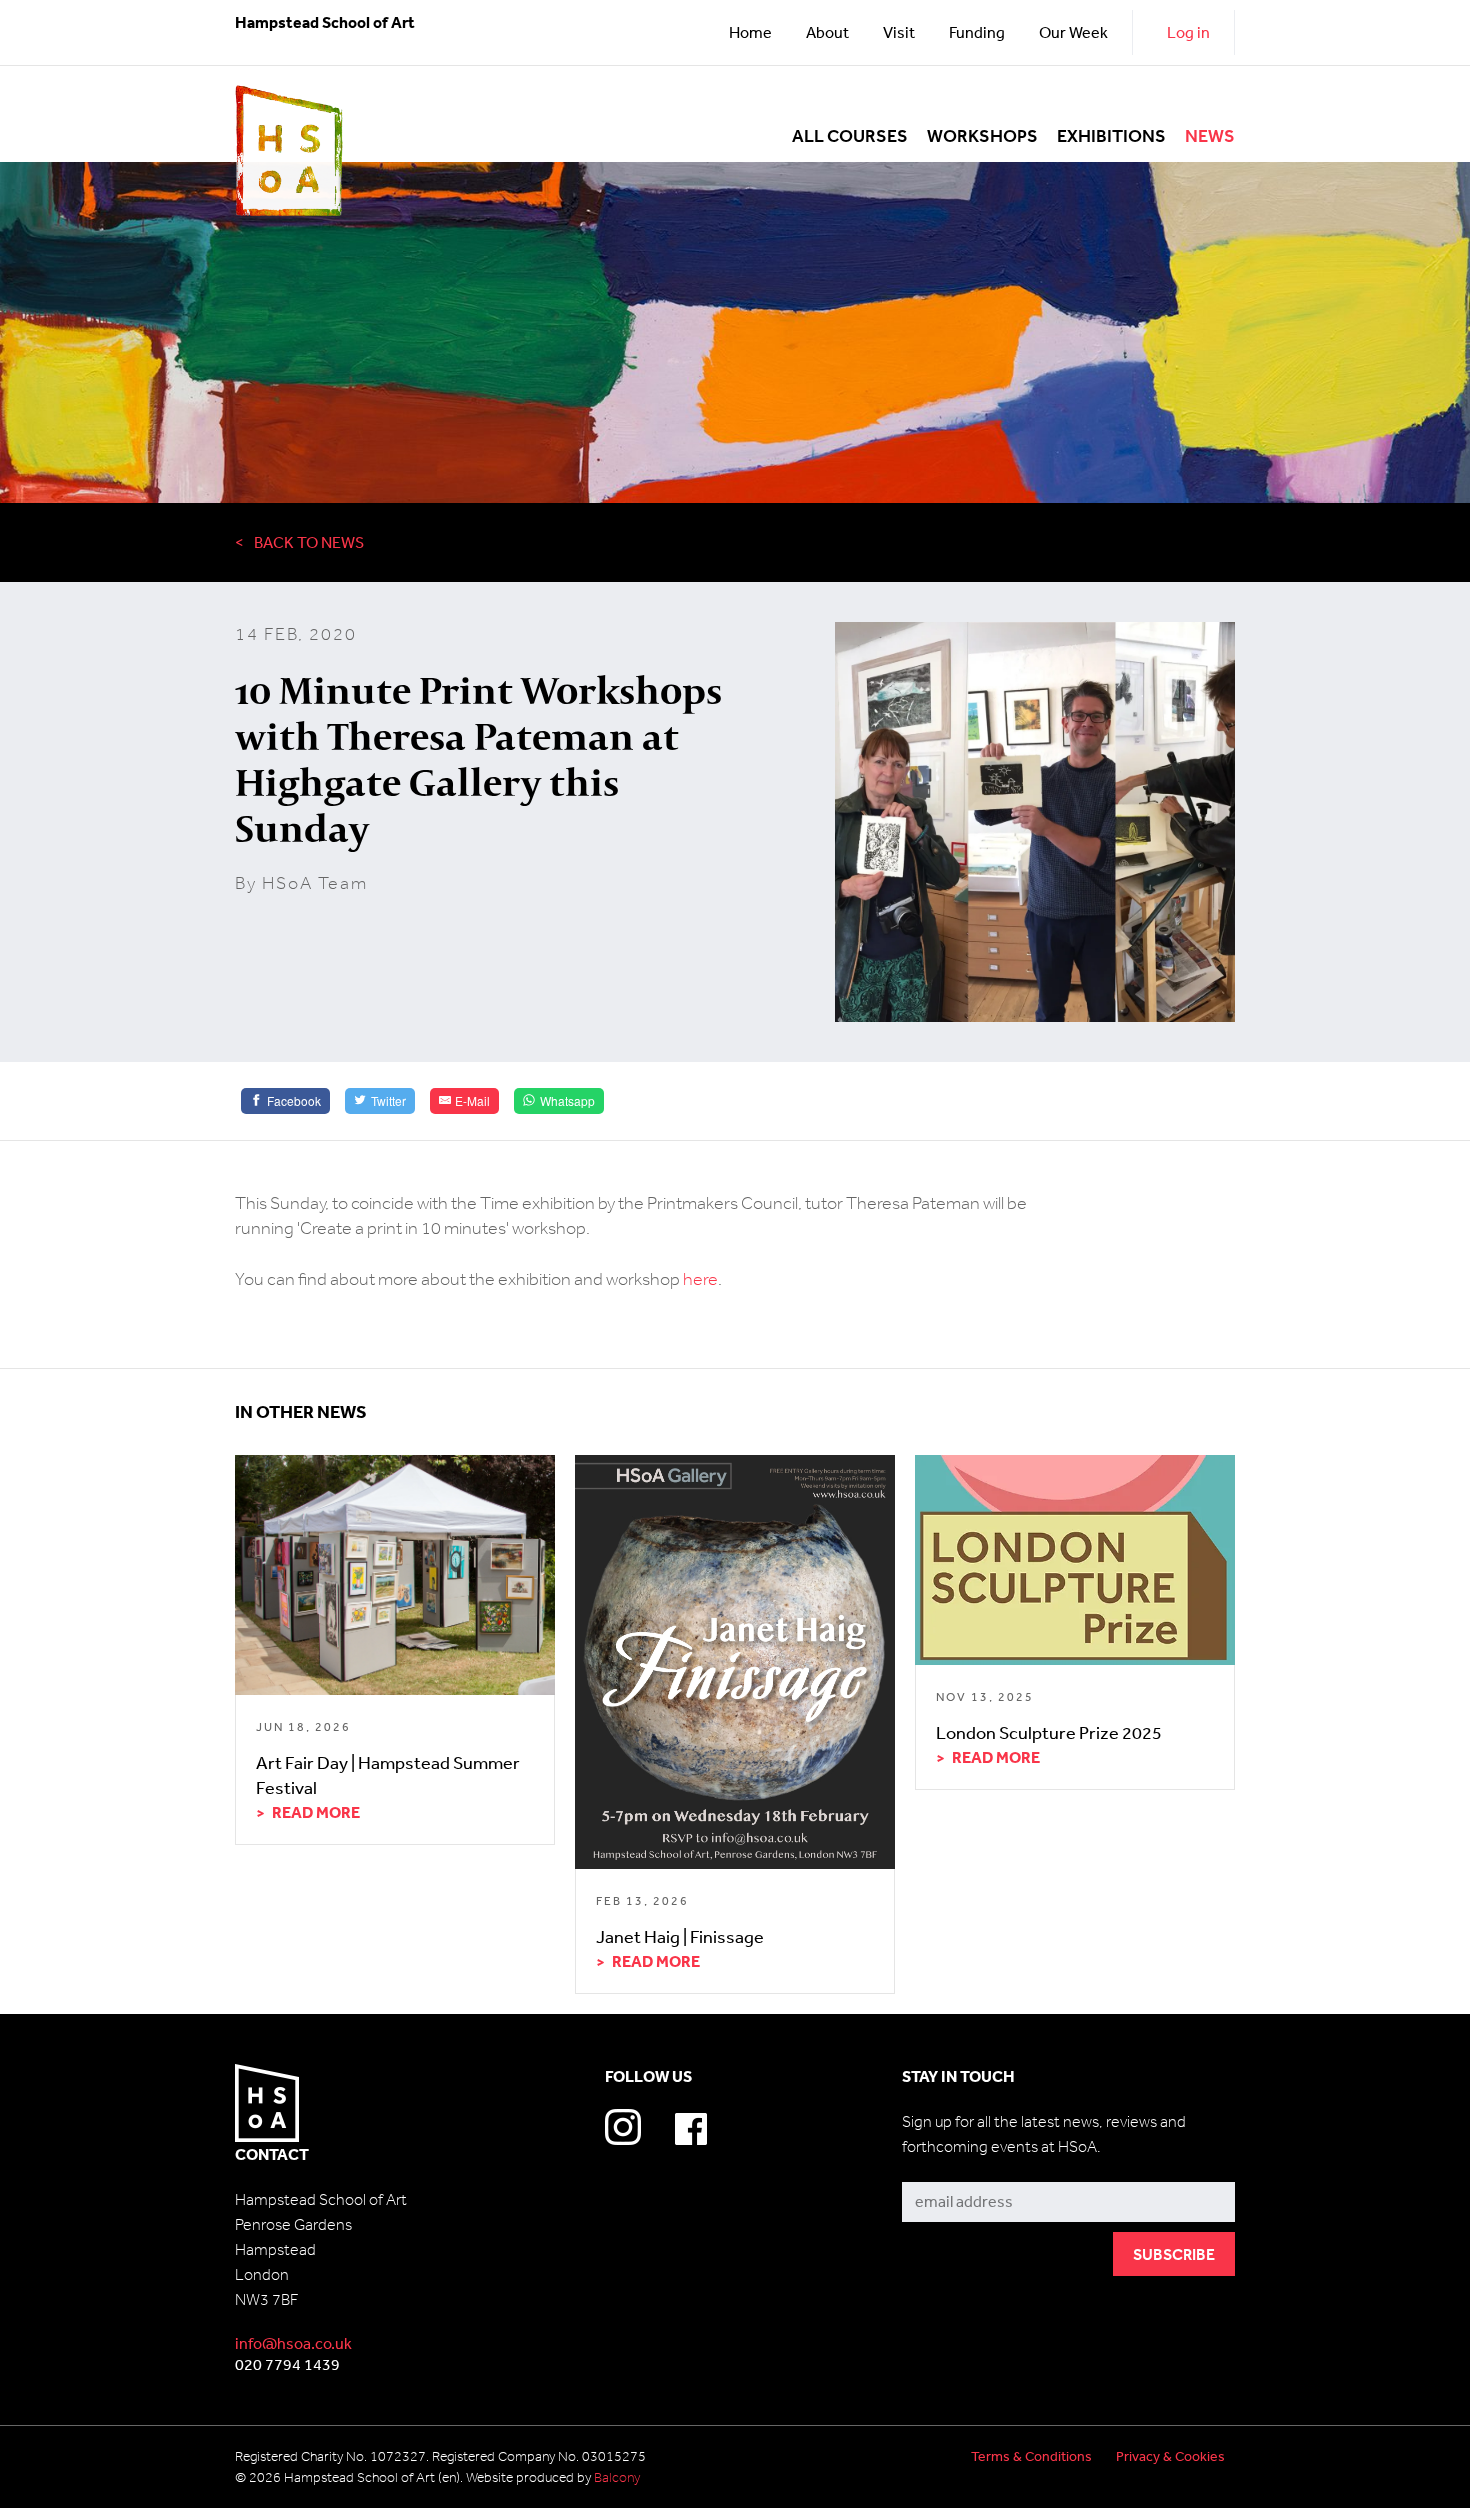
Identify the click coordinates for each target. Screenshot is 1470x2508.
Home (750, 32)
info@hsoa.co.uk (293, 2343)
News (1210, 136)
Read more (316, 1812)
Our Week (1073, 32)
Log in (1188, 32)
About (827, 32)
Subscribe (938, 2167)
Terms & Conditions (1031, 2456)
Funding (977, 32)
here (700, 1279)
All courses (850, 136)
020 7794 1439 (287, 2364)
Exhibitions (1111, 136)
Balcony (617, 2477)
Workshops (982, 136)
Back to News (309, 542)
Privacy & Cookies (1170, 2456)
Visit (899, 32)
